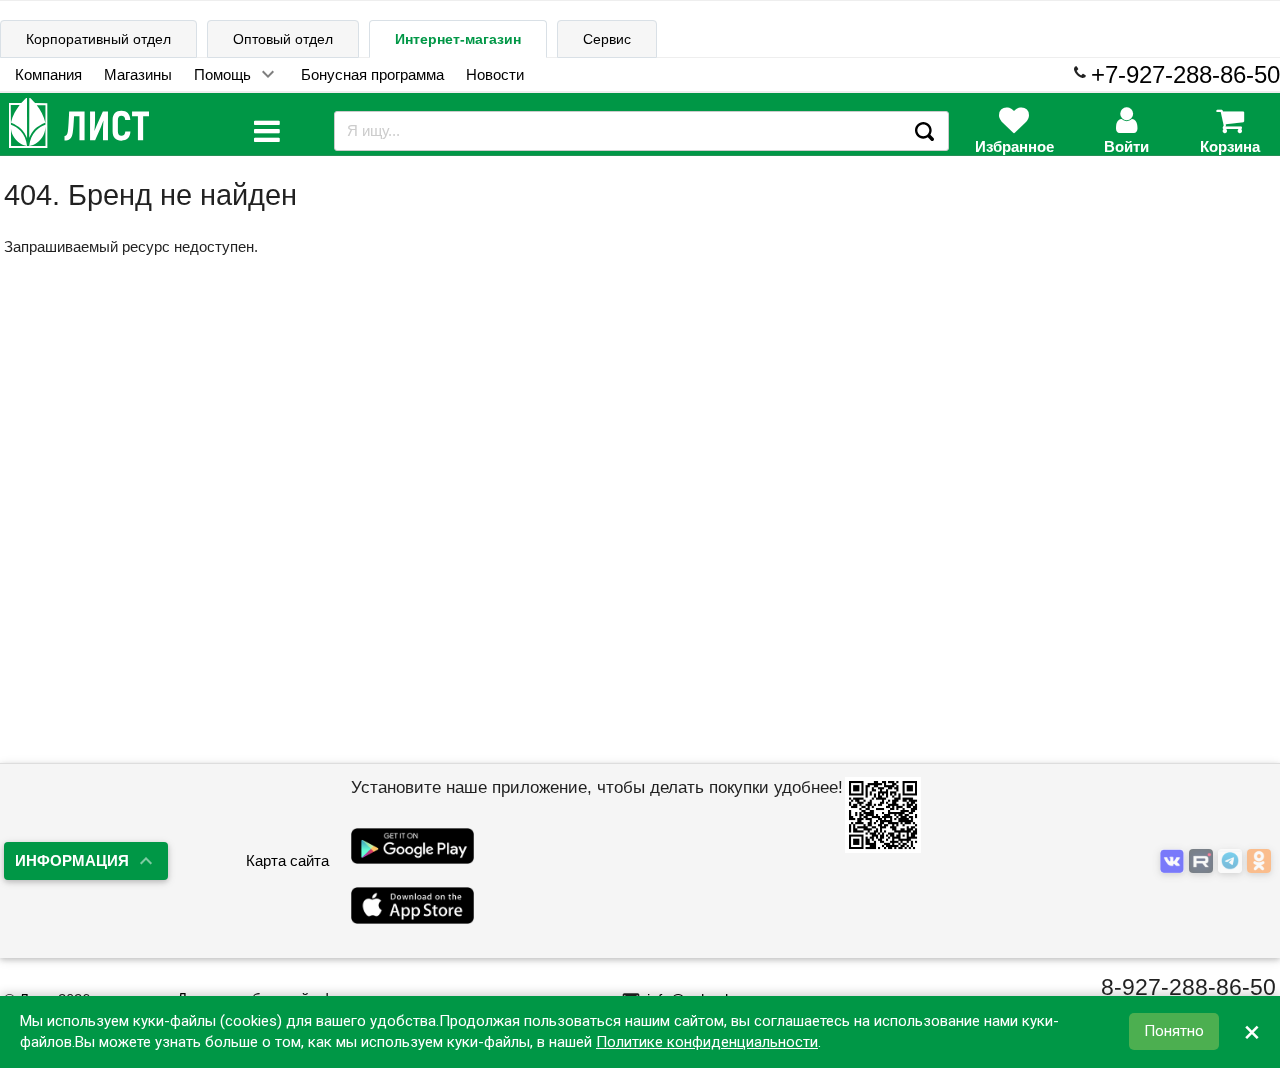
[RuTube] (1203, 861)
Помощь (222, 74)
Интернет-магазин (458, 39)
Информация (72, 860)
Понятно (1174, 1032)
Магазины (138, 74)
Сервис (607, 39)
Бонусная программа (372, 74)
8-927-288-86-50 (1188, 987)
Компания (48, 74)
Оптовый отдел (283, 39)
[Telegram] (1232, 861)
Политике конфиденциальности (707, 1042)
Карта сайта (287, 860)
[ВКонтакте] (1174, 861)
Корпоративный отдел (98, 39)
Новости (495, 74)
